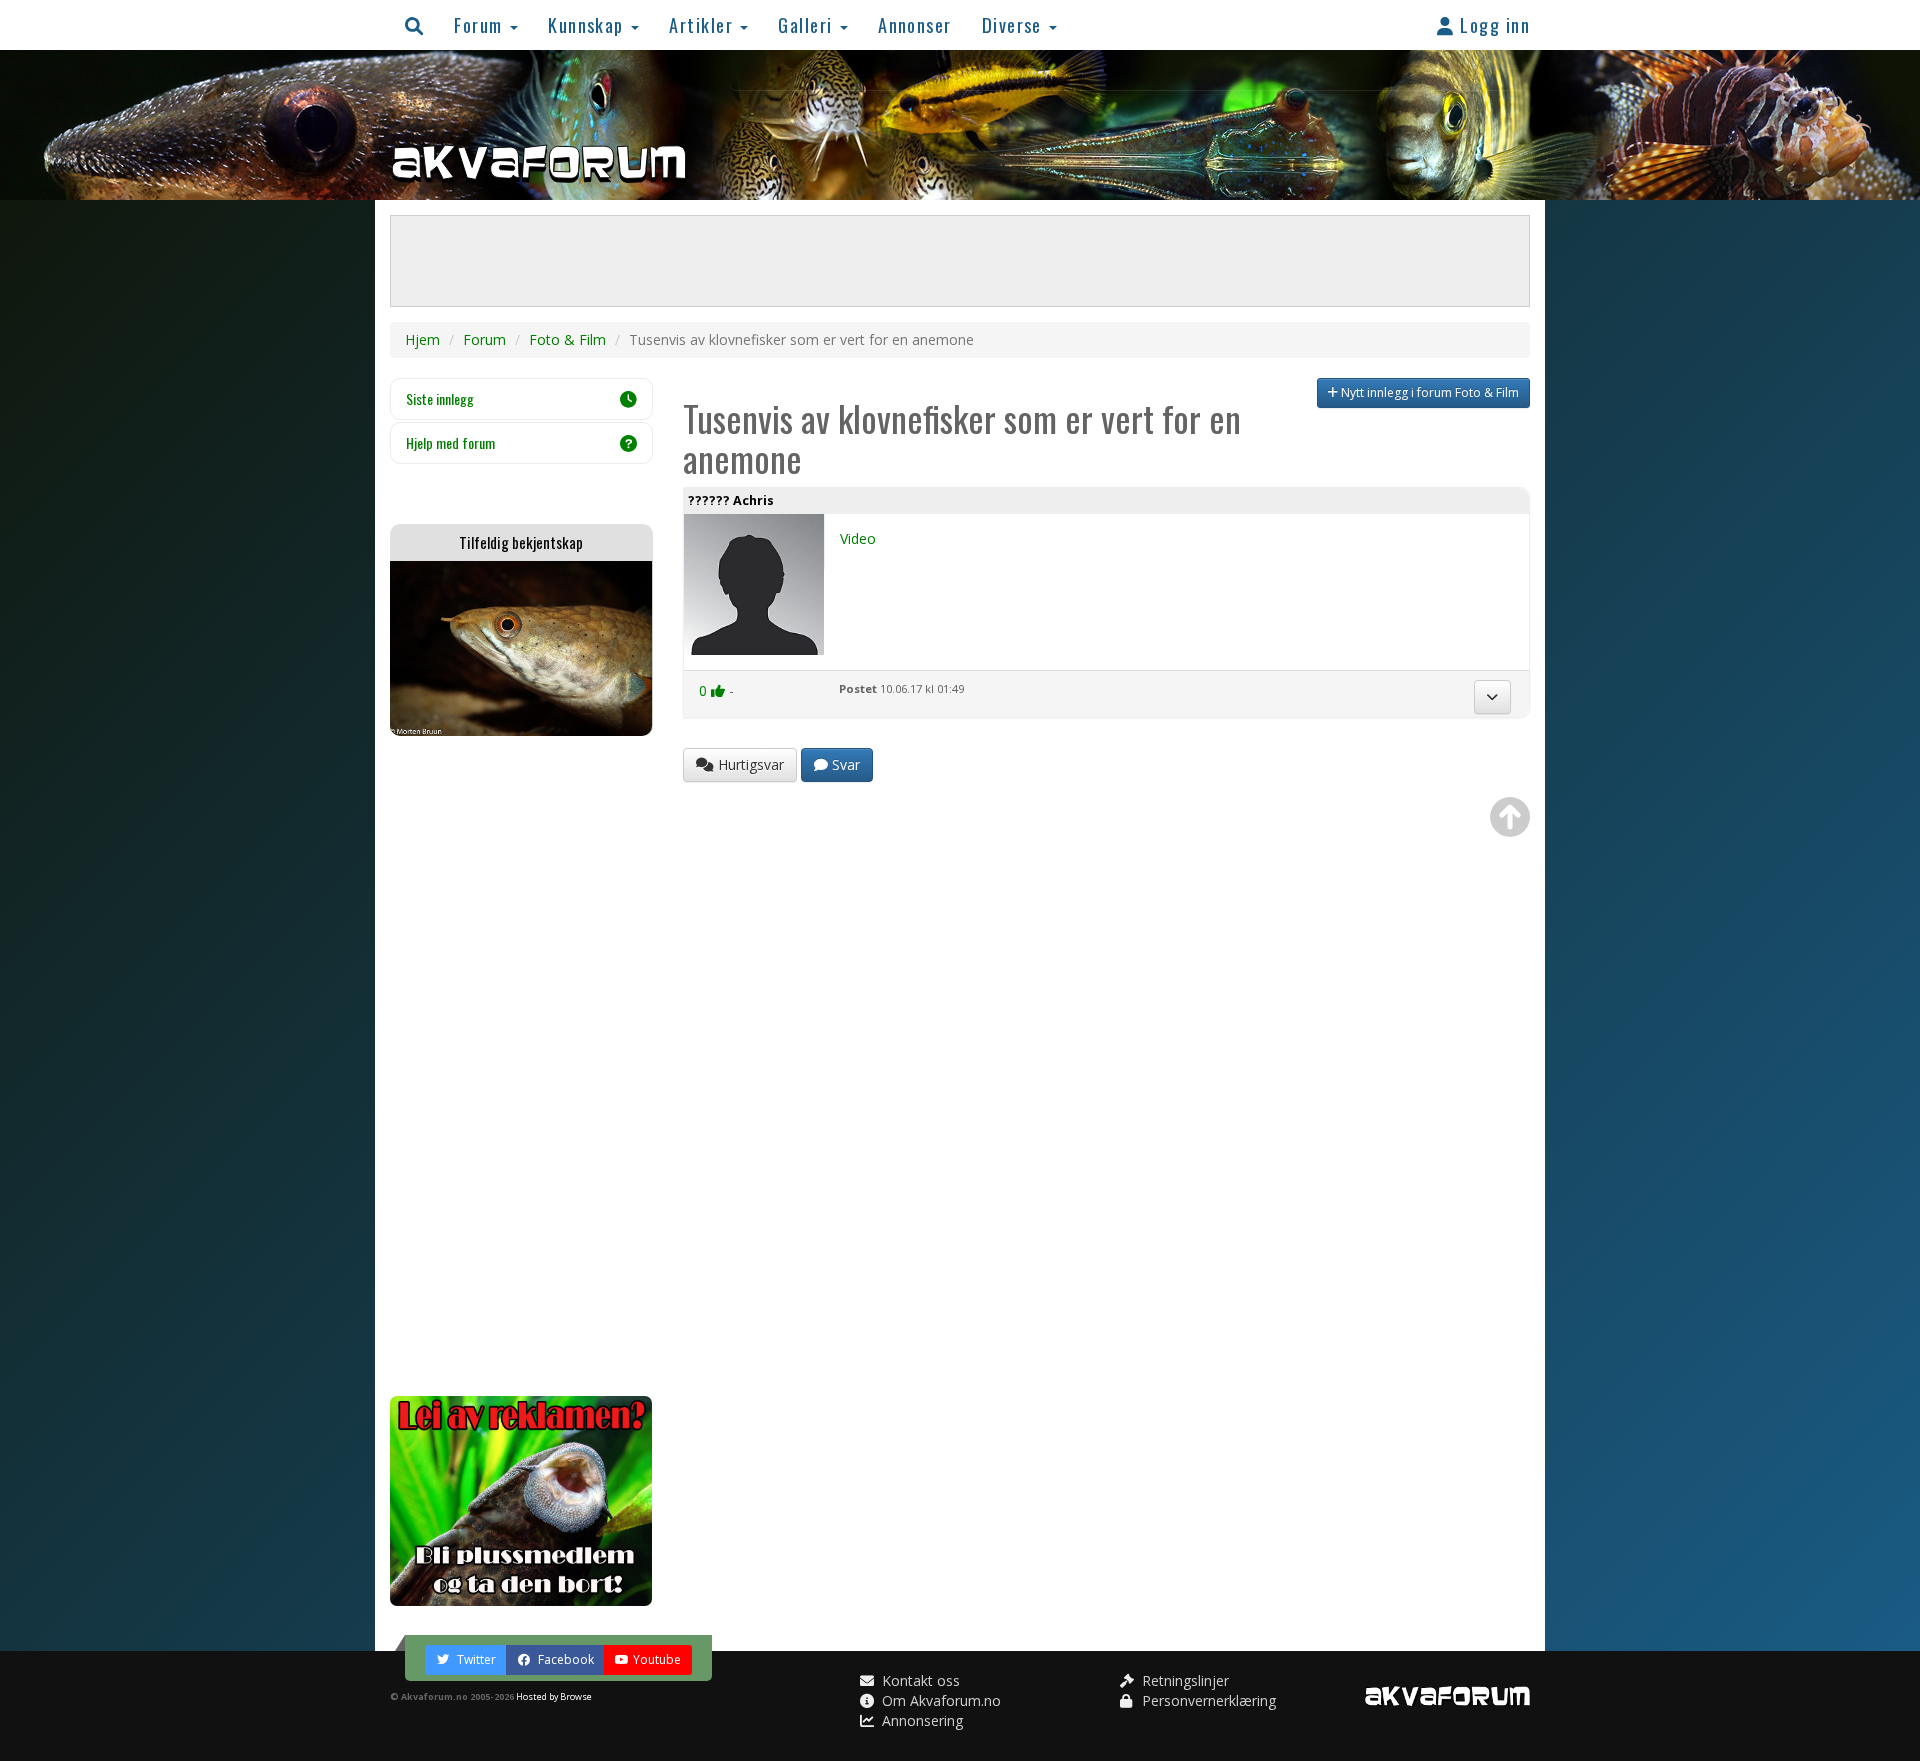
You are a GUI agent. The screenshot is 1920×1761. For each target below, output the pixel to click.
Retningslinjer (1183, 1680)
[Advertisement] (521, 1066)
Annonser (915, 24)
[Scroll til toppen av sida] (1510, 817)
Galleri (808, 24)
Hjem (422, 339)
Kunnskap (588, 24)
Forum (481, 24)
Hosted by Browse (554, 1696)
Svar (844, 764)
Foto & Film (567, 339)
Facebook (564, 1659)
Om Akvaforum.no (939, 1700)
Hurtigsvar (749, 764)
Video (858, 538)
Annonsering (920, 1720)
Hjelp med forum (450, 442)
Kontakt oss (919, 1680)
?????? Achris (731, 500)
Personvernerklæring (1207, 1700)
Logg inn (1492, 24)
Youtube (657, 1659)
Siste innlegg (440, 398)
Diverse (1015, 24)
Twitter (475, 1659)
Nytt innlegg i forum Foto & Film (1428, 392)
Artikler (703, 24)
